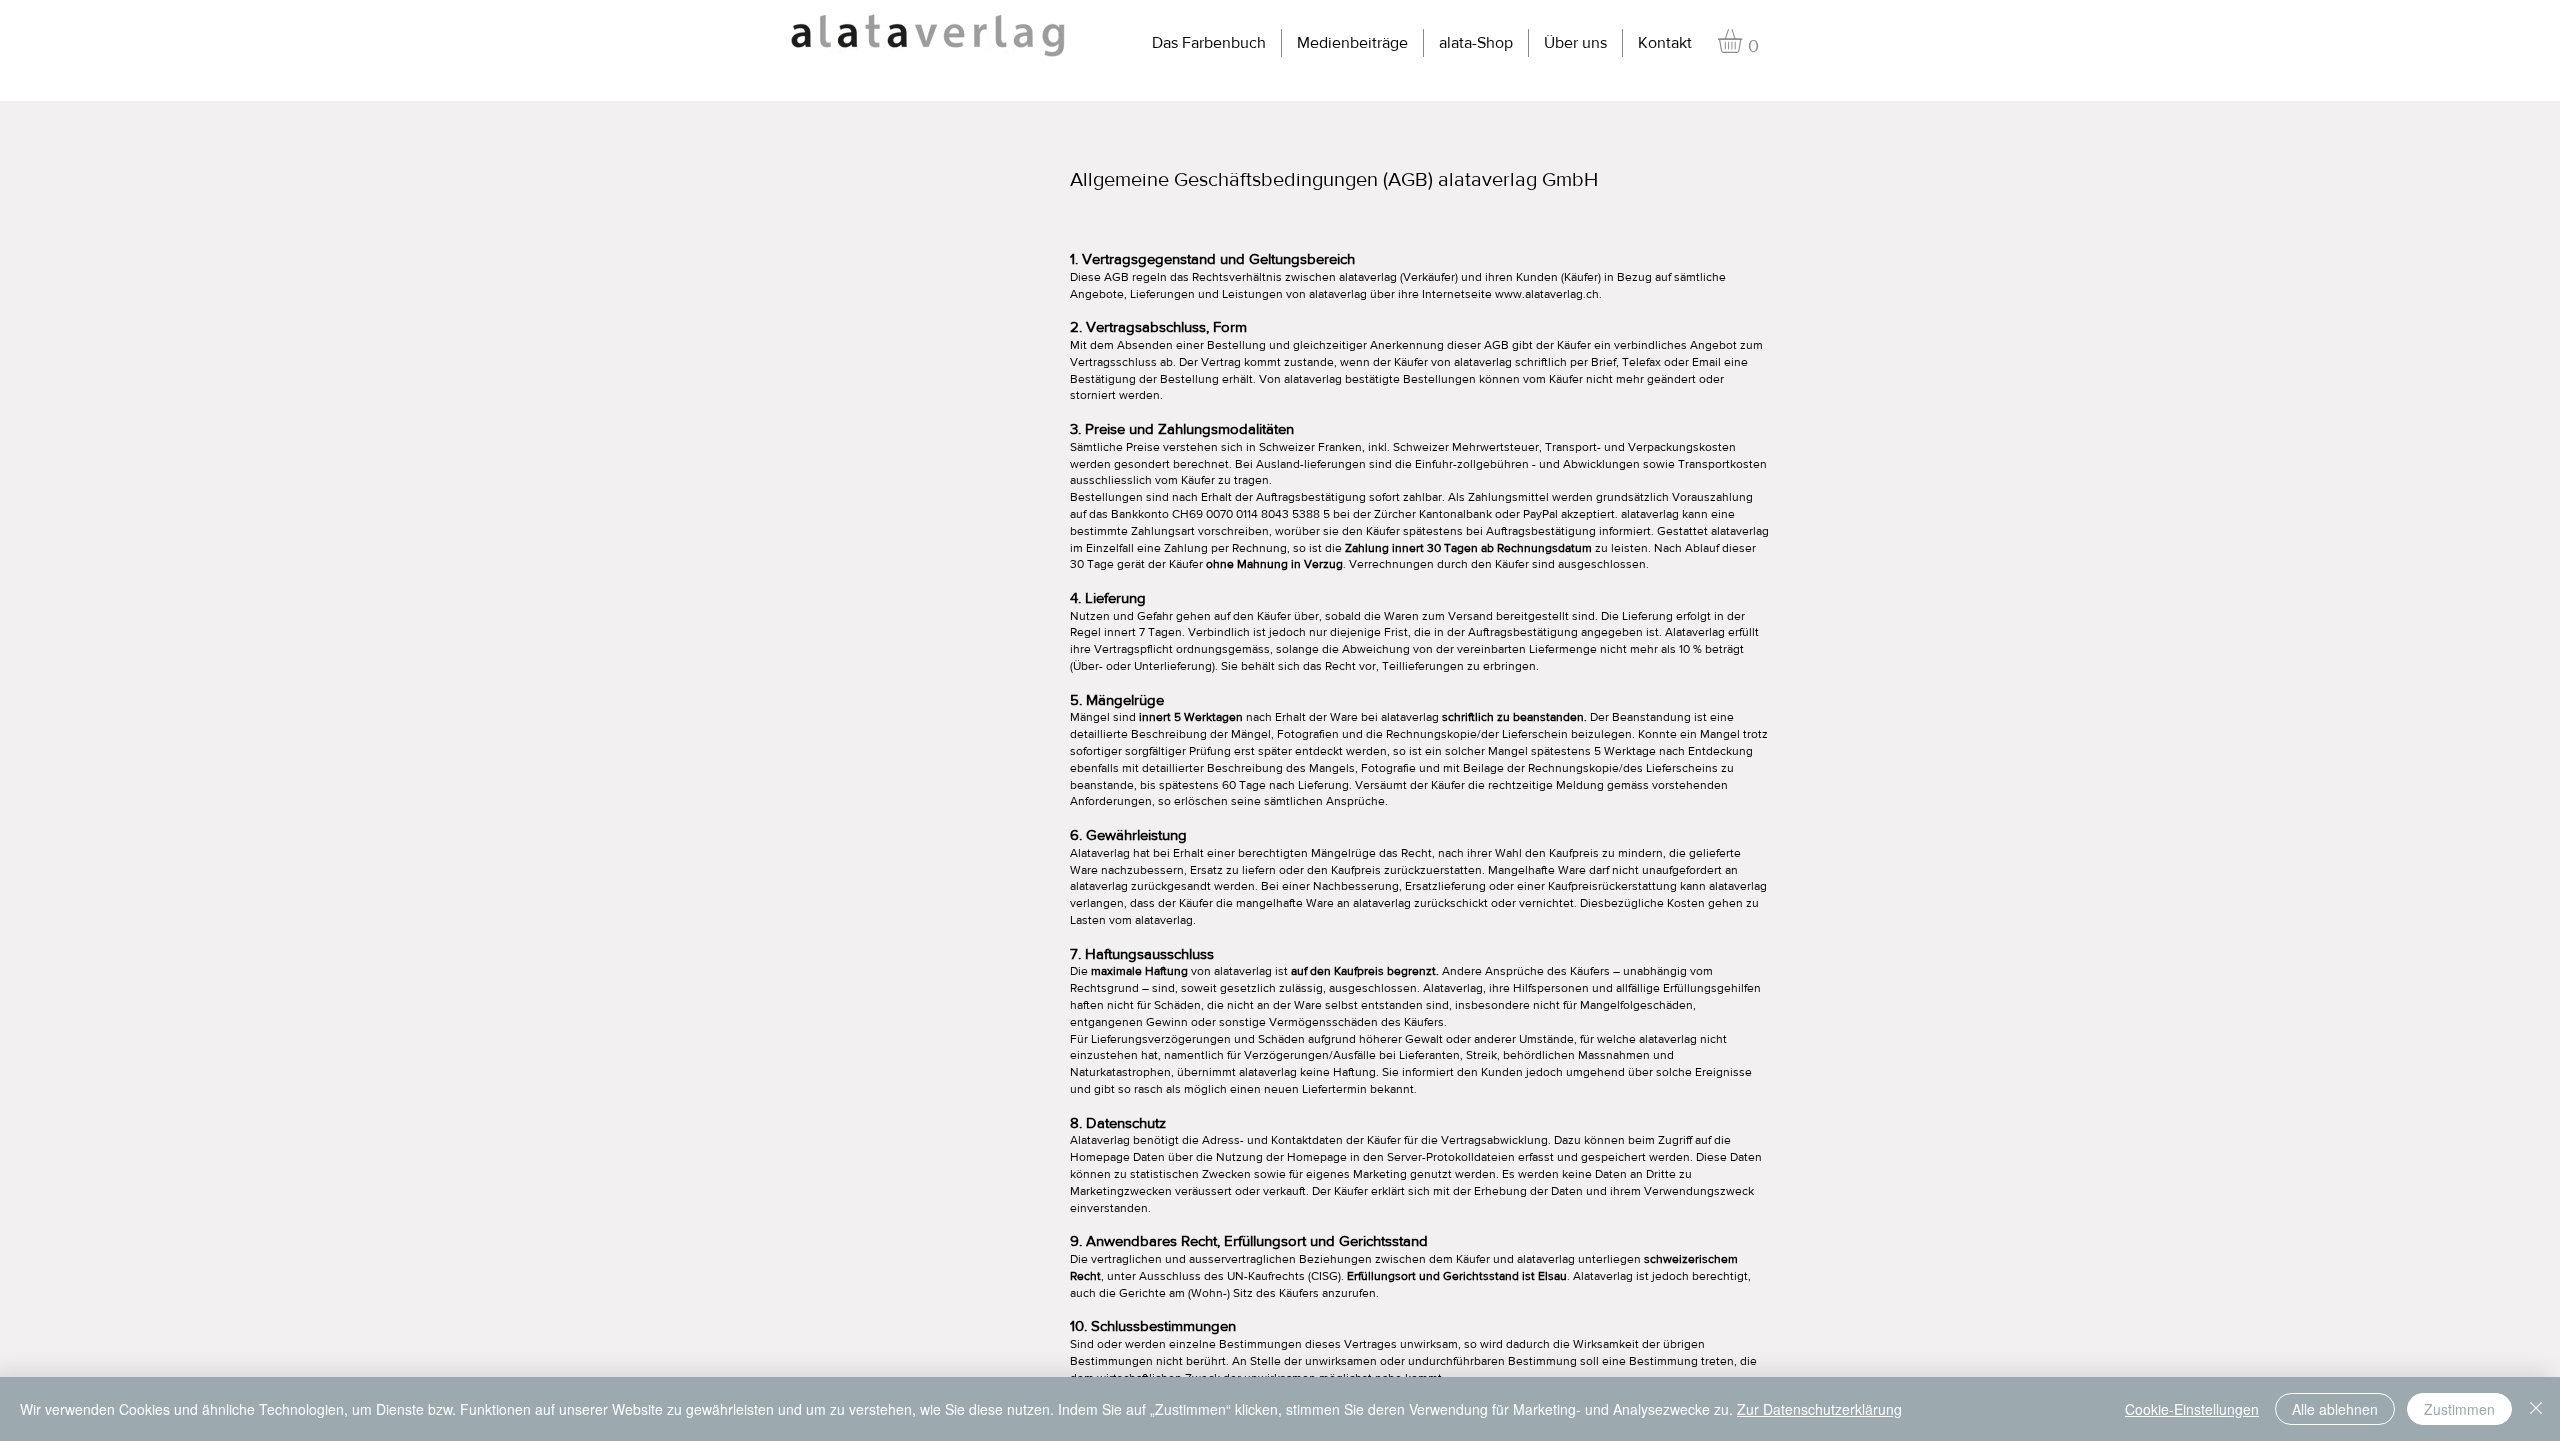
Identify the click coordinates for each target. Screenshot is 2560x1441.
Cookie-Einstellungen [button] (2192, 1409)
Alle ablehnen (2335, 1409)
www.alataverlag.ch (1547, 294)
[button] (1744, 41)
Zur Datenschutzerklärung (1819, 1409)
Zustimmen (2459, 1409)
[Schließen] (2536, 1409)
